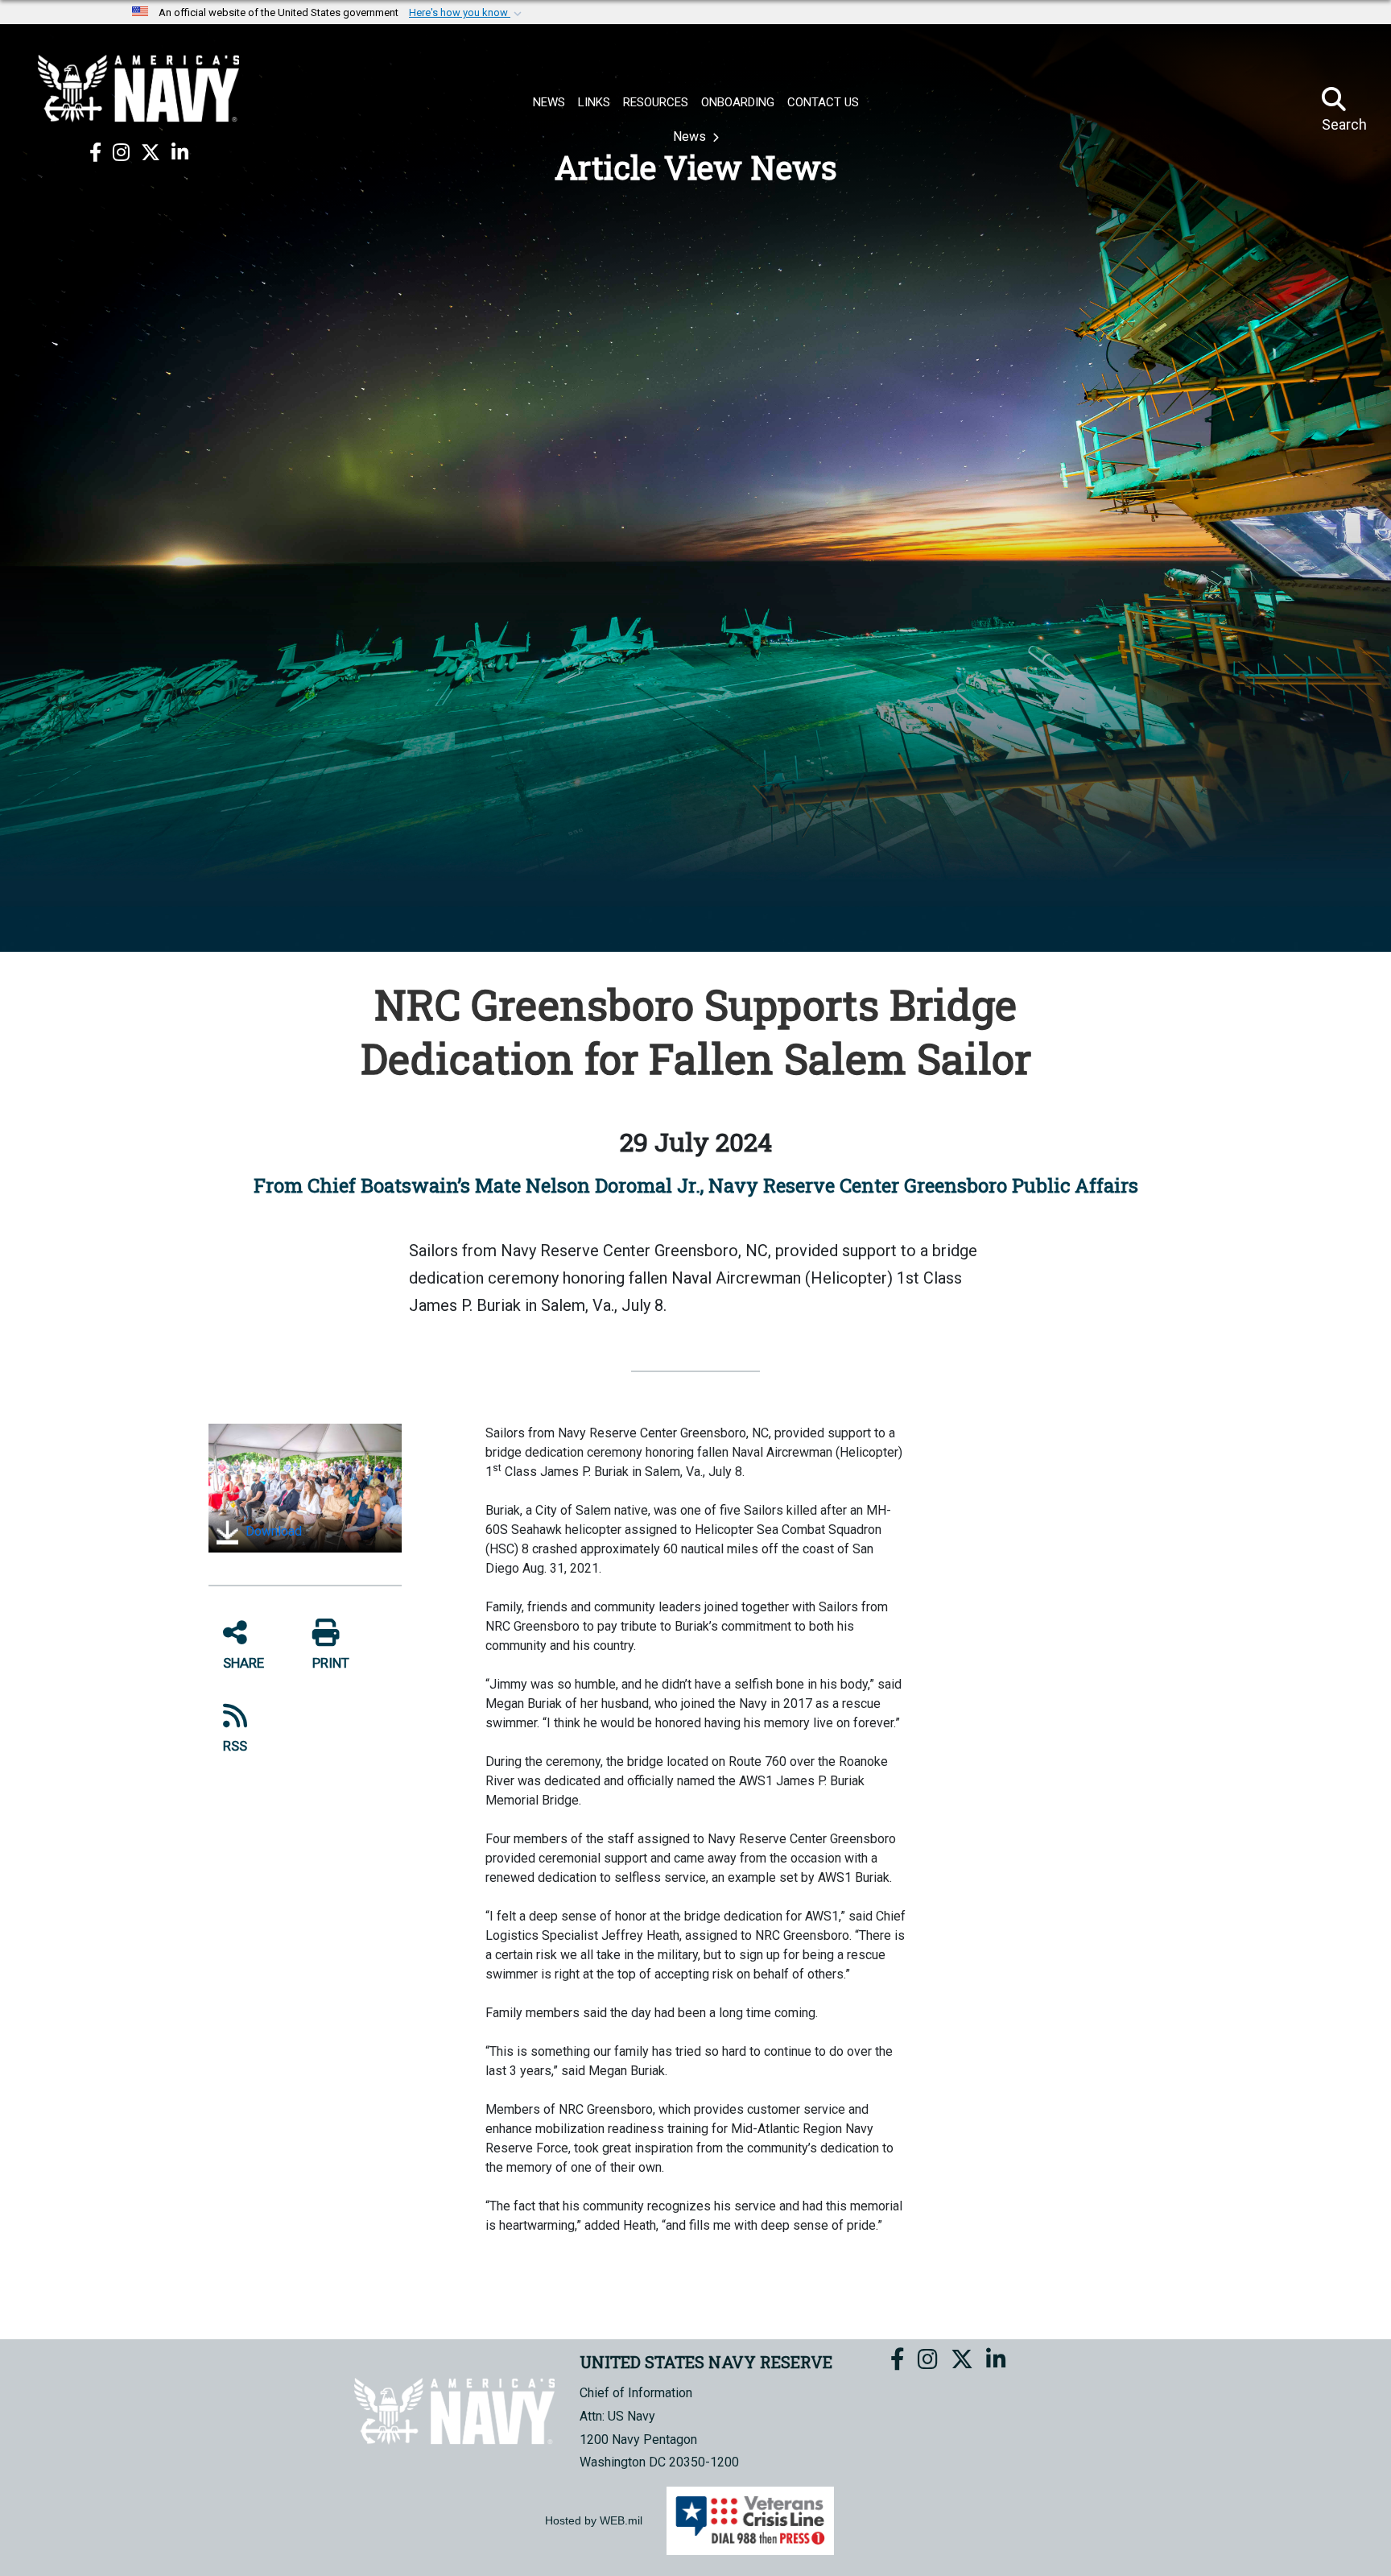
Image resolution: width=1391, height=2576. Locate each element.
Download (272, 1531)
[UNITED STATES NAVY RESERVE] (138, 89)
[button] (467, 13)
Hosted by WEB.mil (594, 2520)
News (691, 136)
